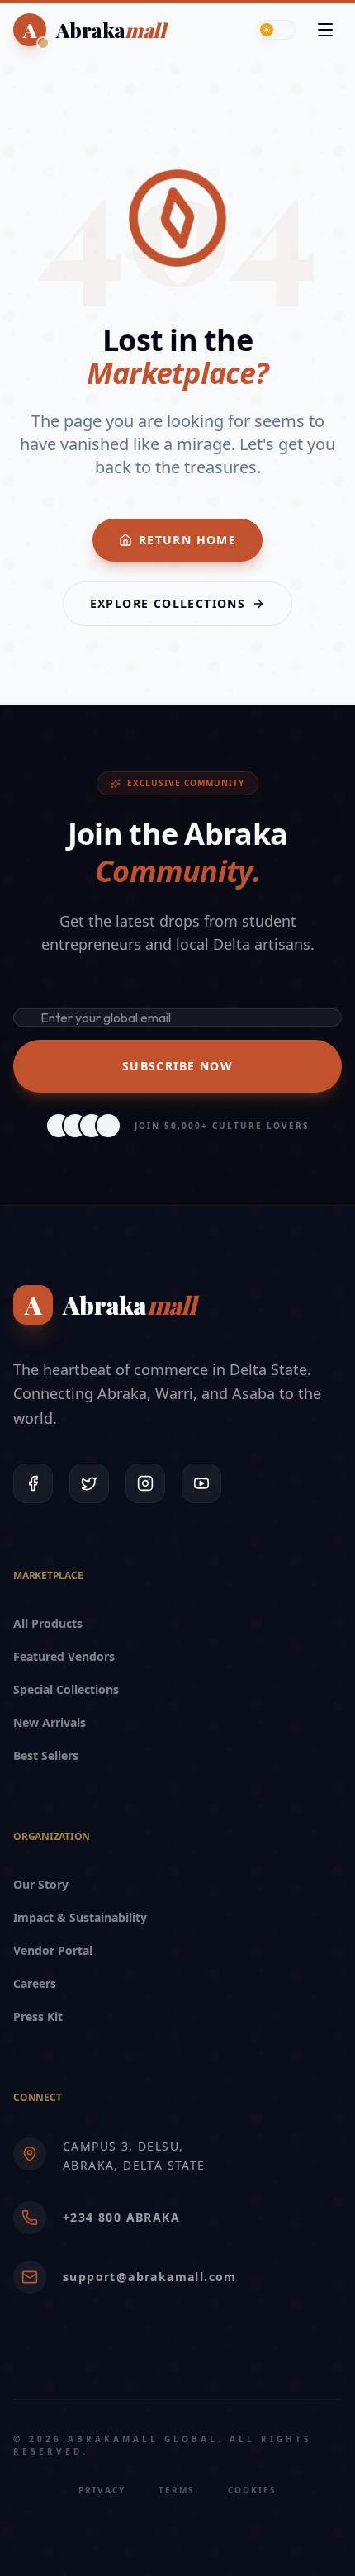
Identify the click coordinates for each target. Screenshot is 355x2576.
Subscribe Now (177, 1066)
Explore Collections (168, 603)
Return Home (187, 540)
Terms (177, 2490)
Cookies (252, 2490)
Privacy (102, 2490)
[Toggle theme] (276, 30)
